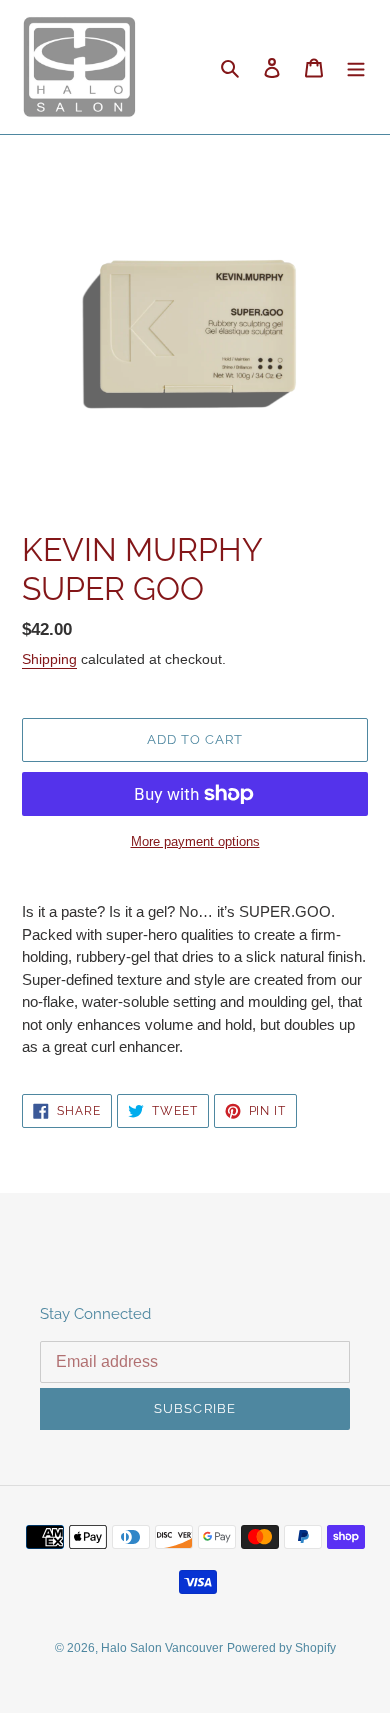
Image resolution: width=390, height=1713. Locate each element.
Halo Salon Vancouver (162, 1648)
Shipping (49, 659)
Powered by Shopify (281, 1648)
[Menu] (356, 67)
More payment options (195, 841)
